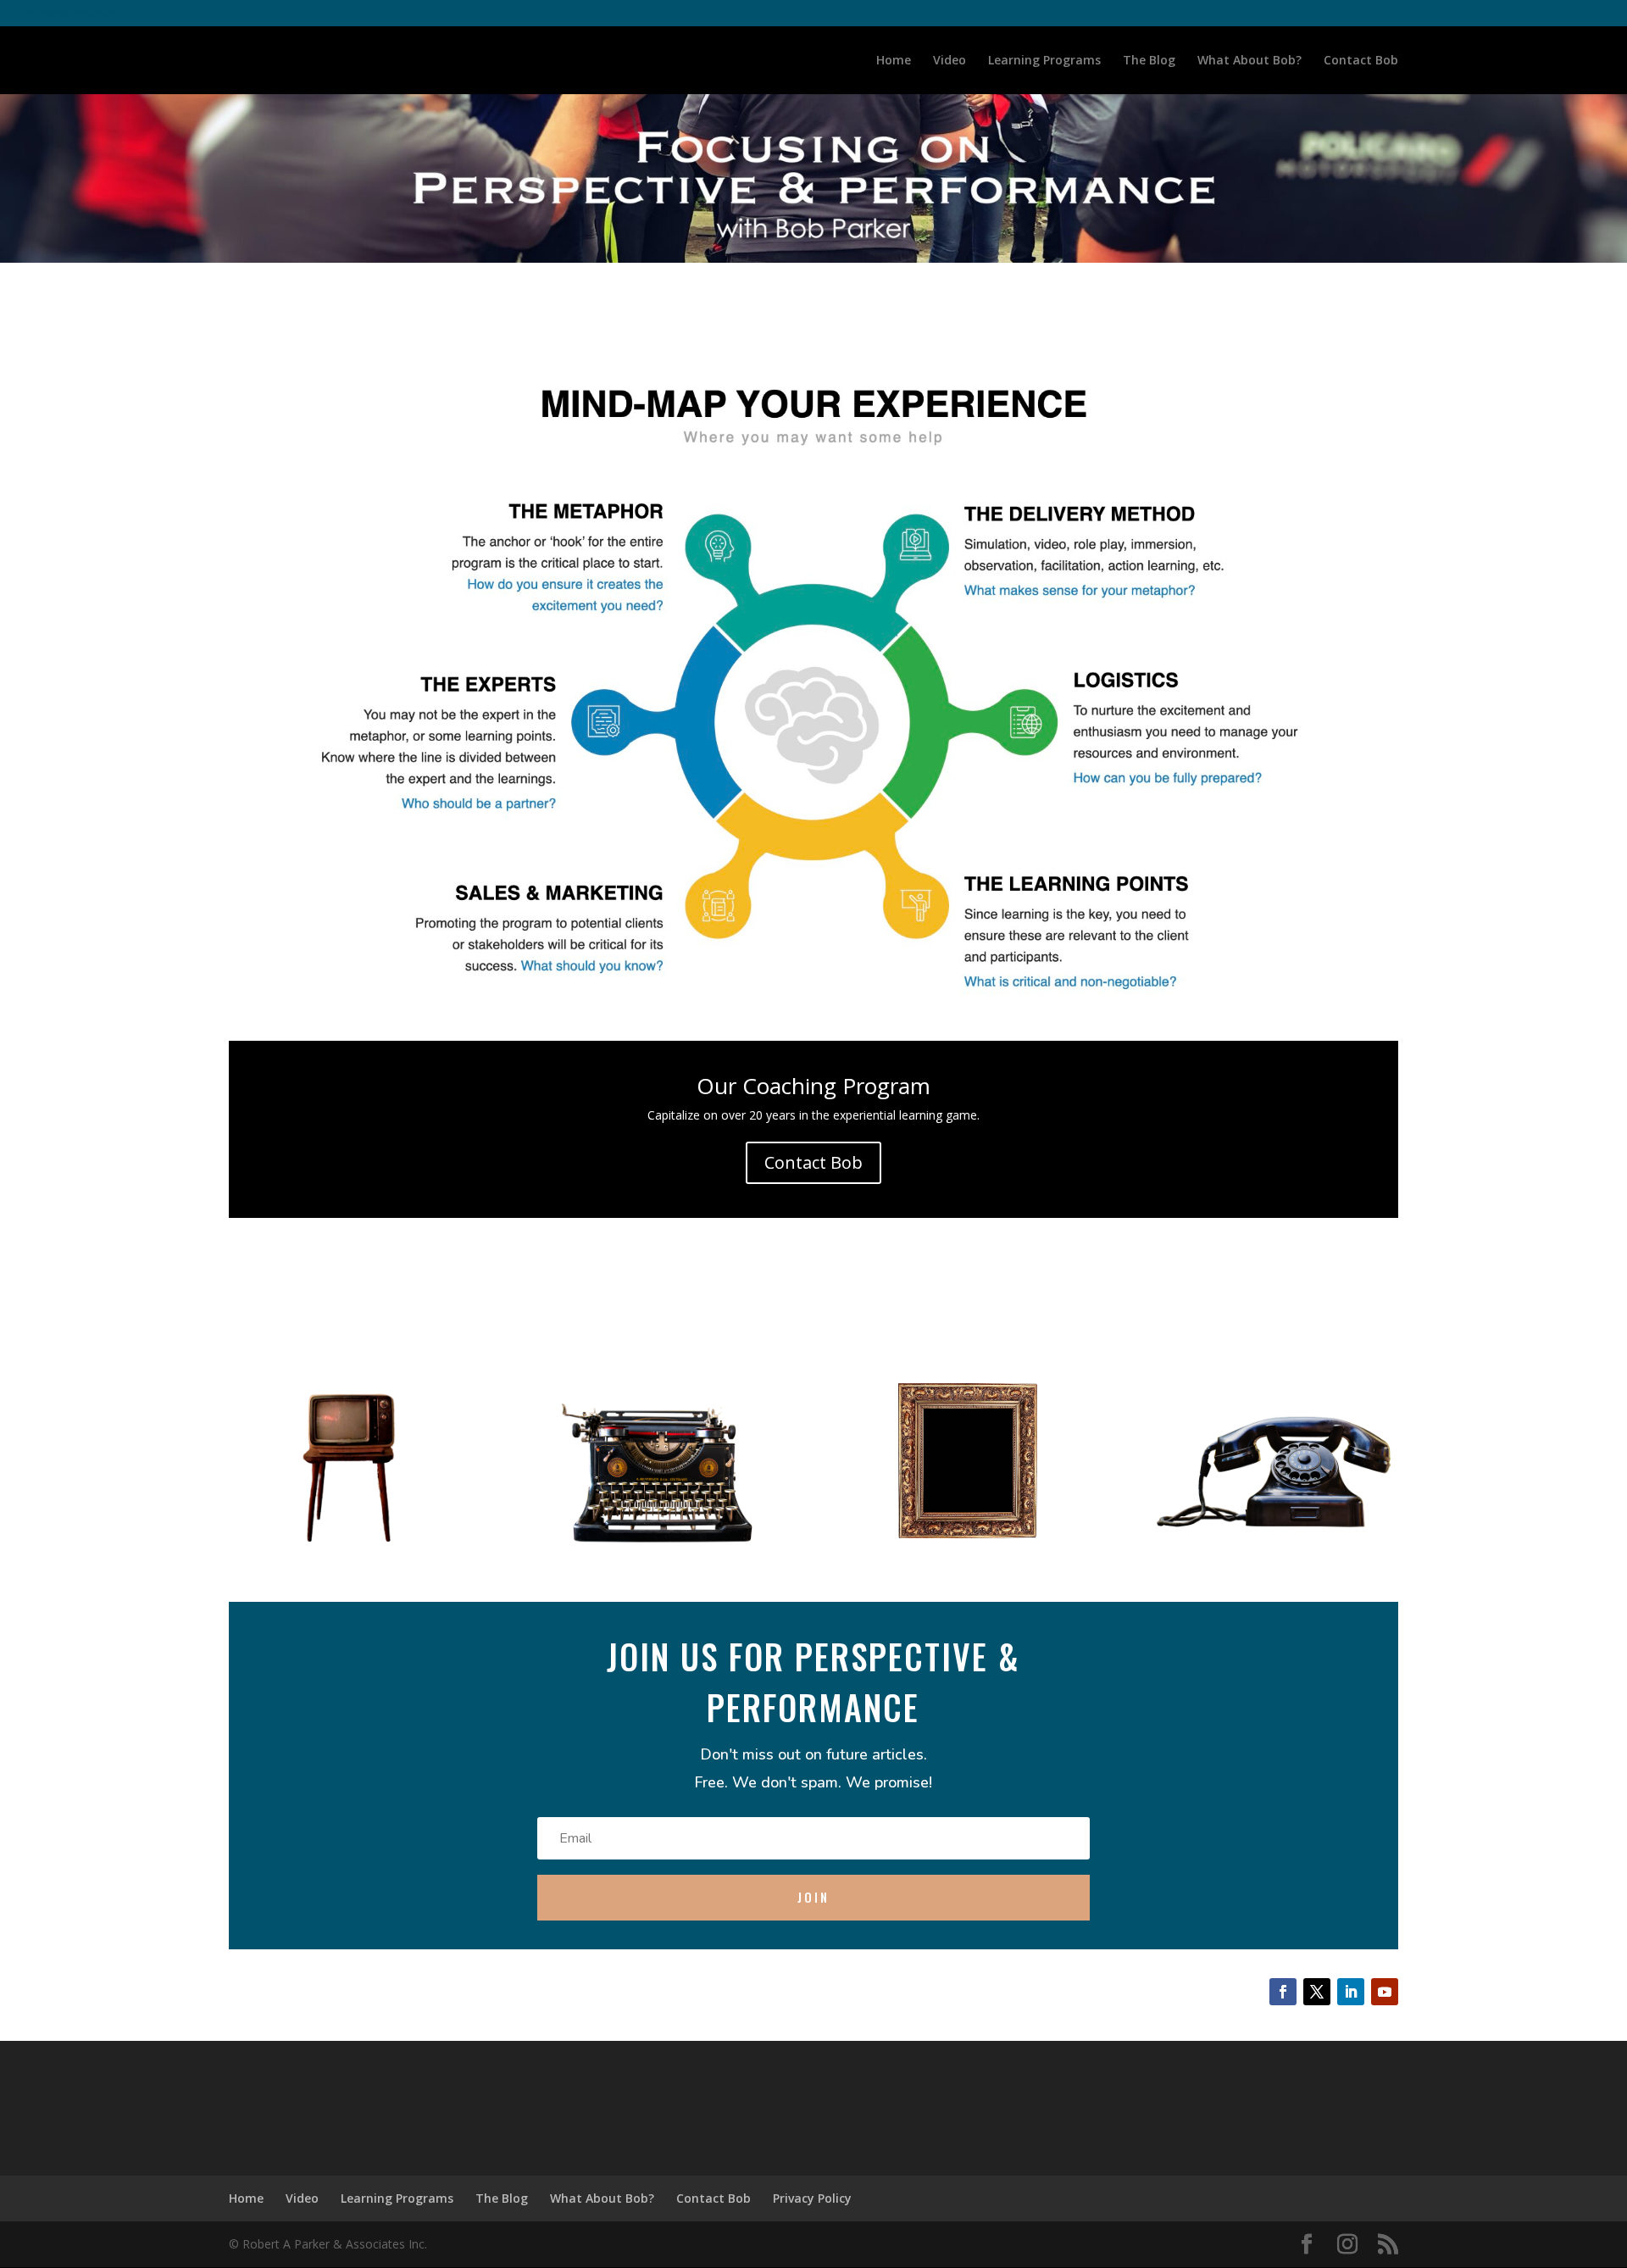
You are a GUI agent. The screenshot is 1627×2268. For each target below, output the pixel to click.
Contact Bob (1361, 61)
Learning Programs (1044, 61)
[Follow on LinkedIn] (1351, 1992)
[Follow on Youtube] (1385, 1992)
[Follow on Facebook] (1283, 1992)
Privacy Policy (812, 2198)
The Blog (1149, 61)
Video (950, 61)
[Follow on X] (1317, 1992)
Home (894, 61)
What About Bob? (1249, 61)
